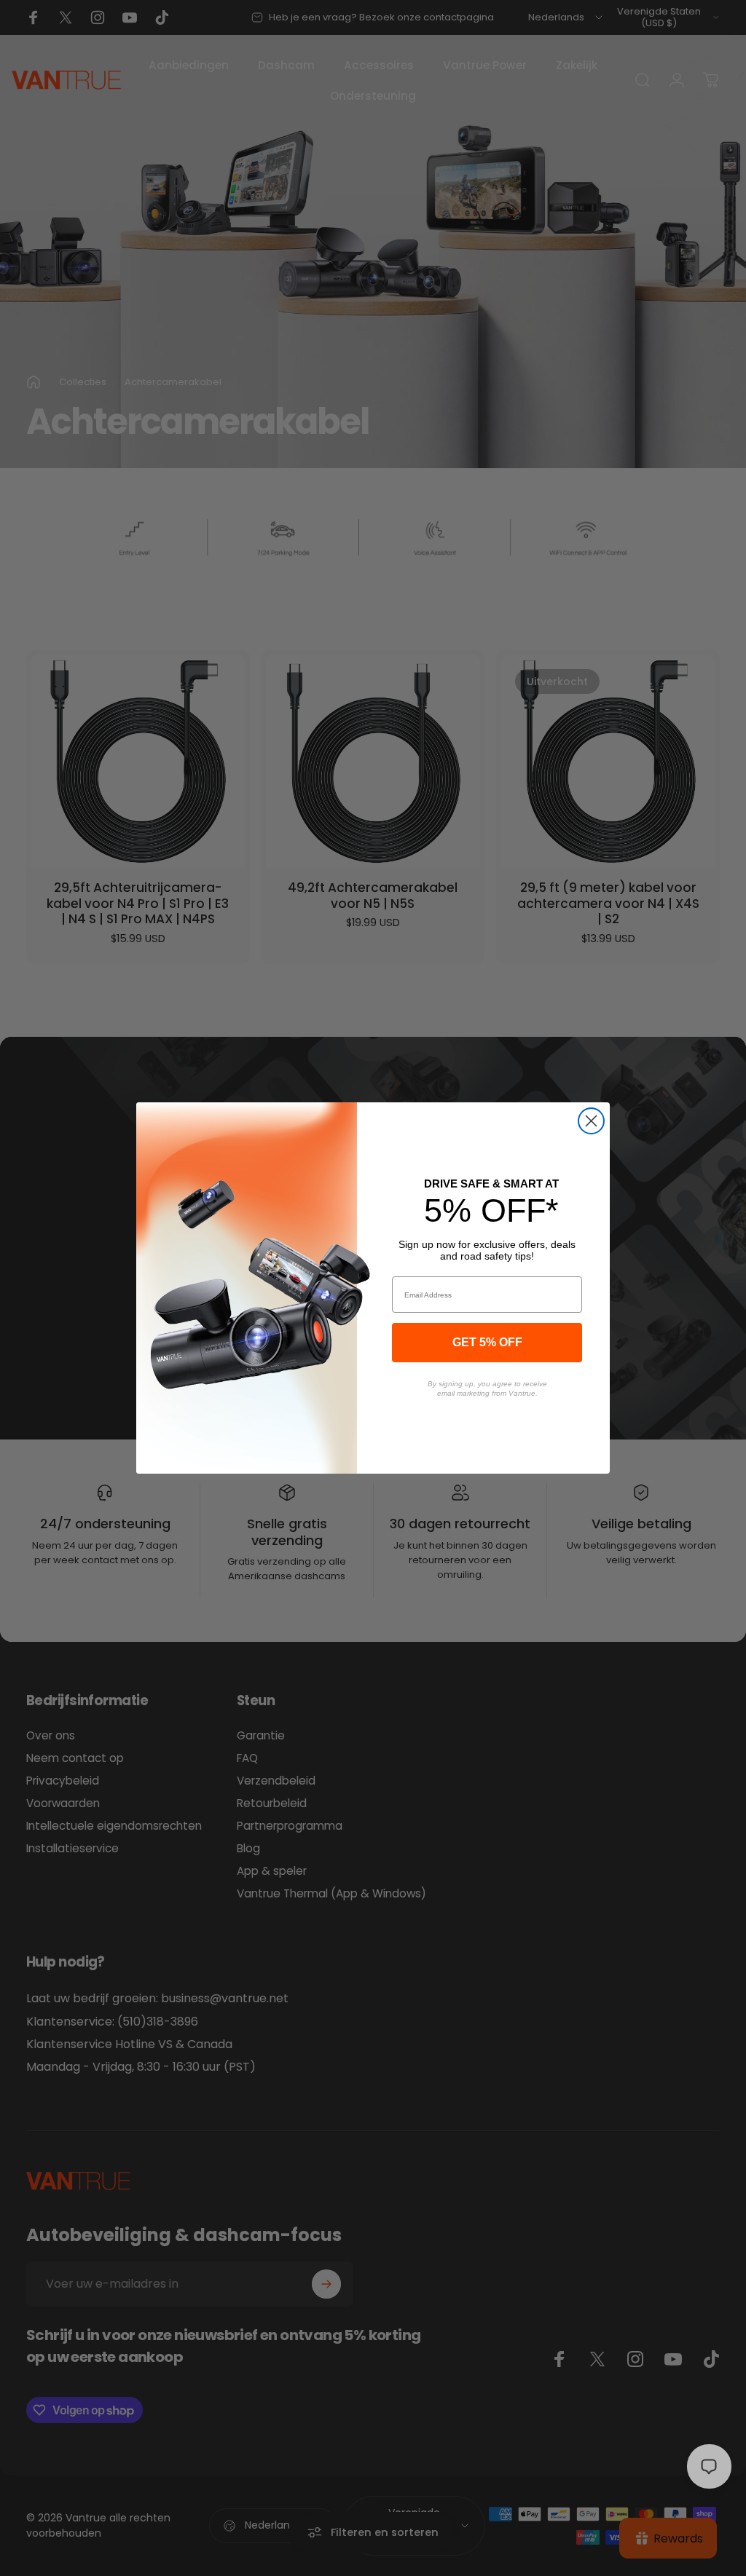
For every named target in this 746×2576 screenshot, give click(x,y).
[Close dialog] (591, 1121)
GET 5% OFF (487, 1342)
